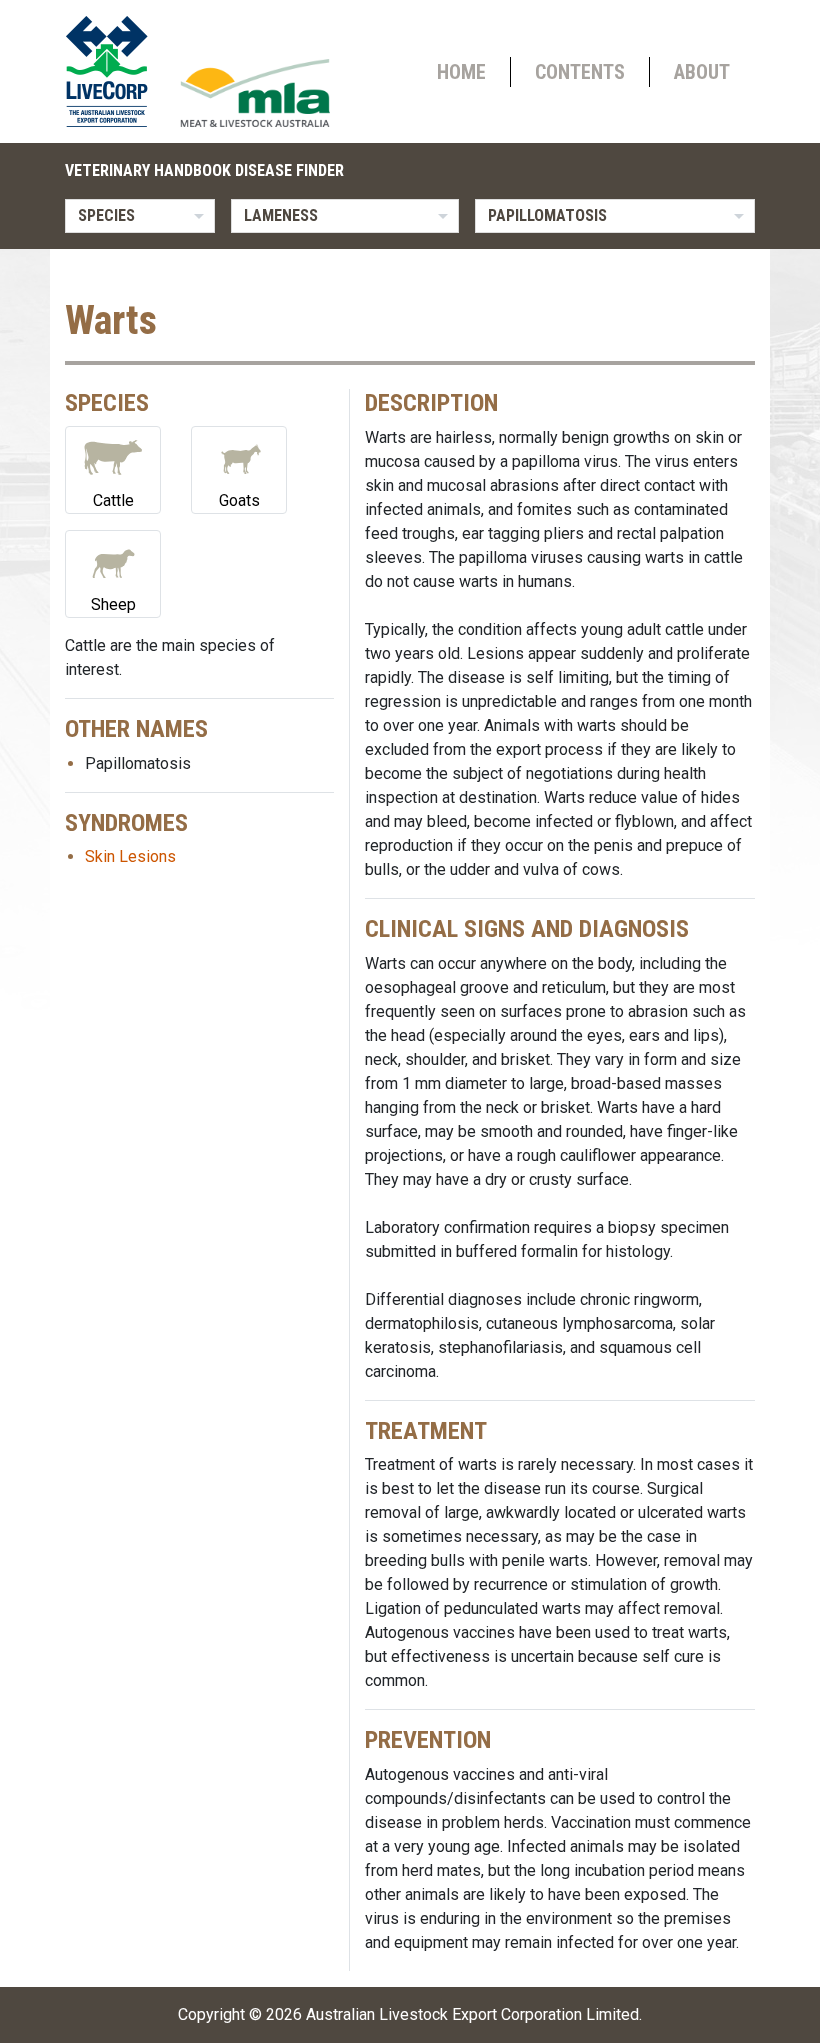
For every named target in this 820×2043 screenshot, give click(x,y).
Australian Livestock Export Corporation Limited (472, 2014)
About (702, 72)
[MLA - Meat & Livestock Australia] (255, 93)
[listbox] (140, 216)
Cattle (113, 500)
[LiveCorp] (115, 71)
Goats (239, 500)
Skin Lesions (130, 856)
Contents (580, 72)
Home (461, 72)
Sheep (113, 604)
